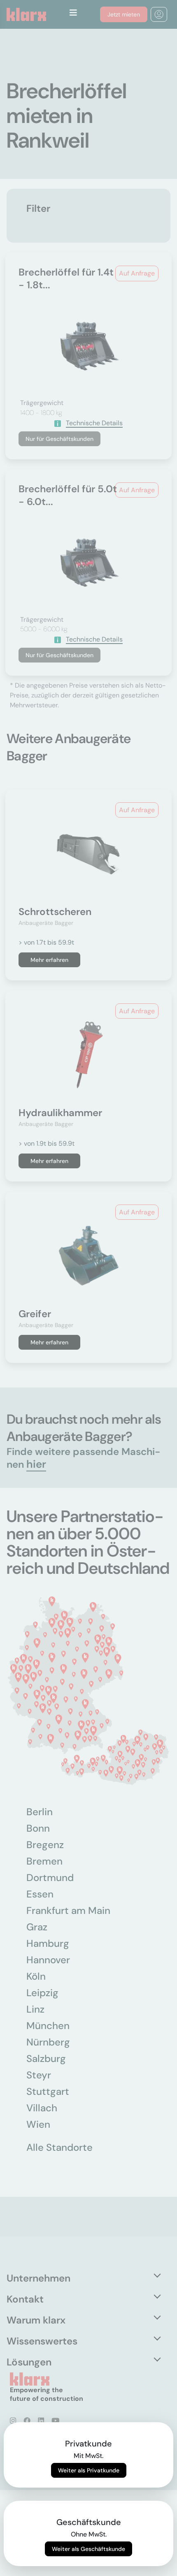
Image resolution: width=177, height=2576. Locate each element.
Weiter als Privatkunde (89, 2470)
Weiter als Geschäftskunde (88, 2549)
